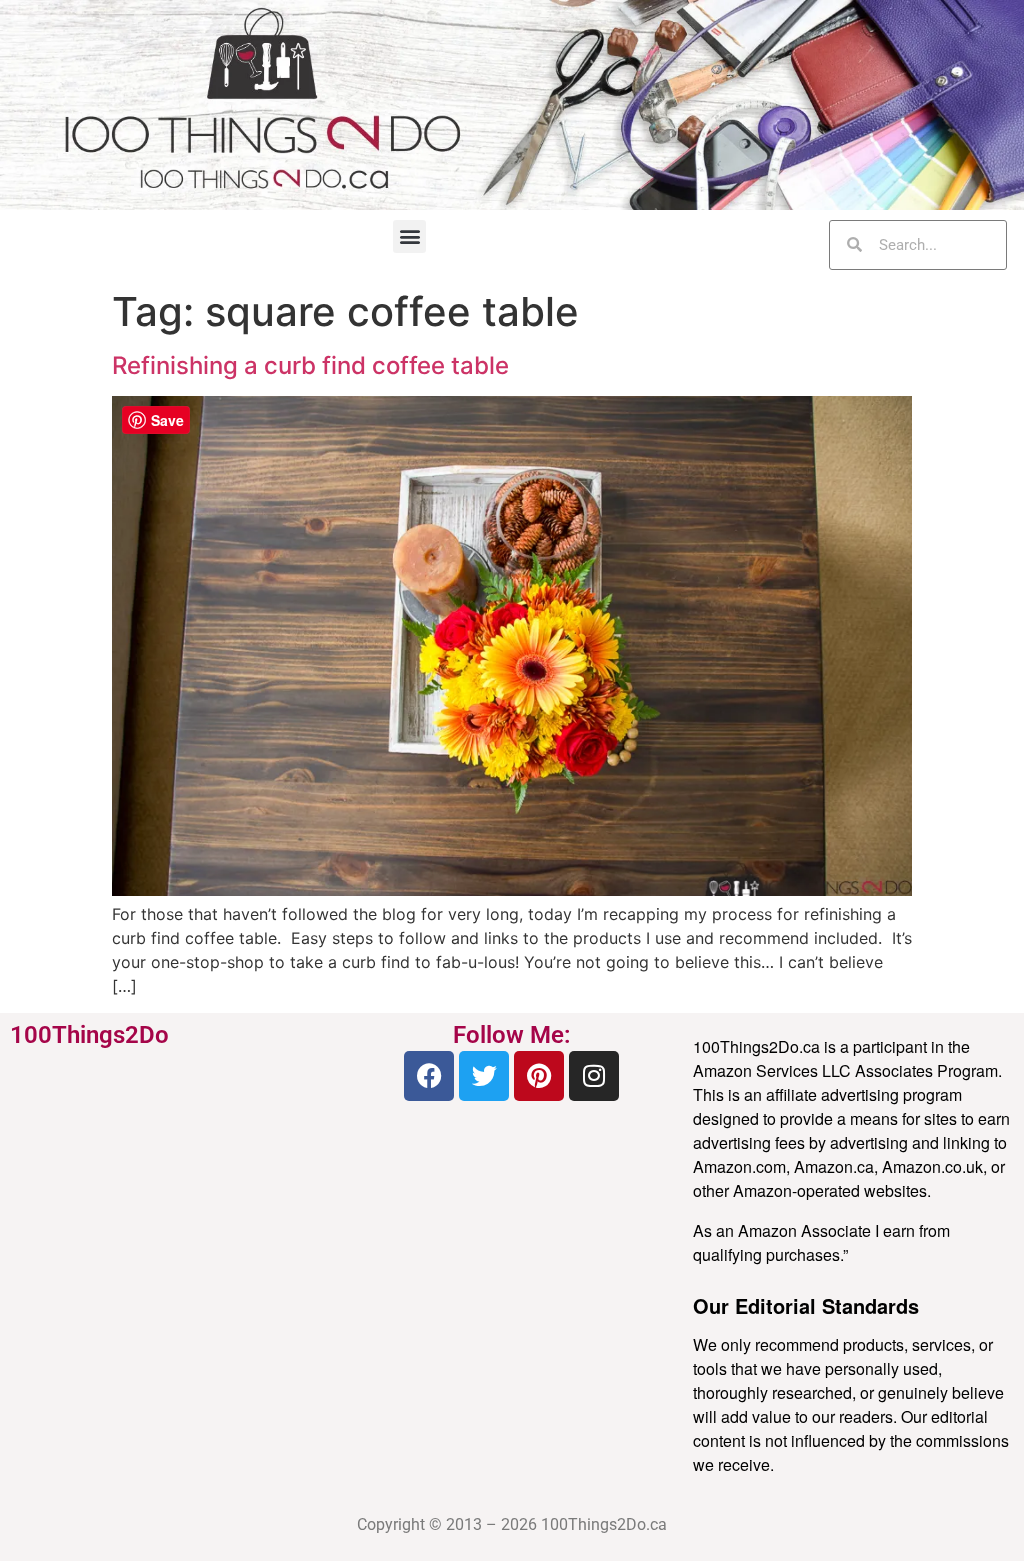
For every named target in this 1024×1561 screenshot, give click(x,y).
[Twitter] (484, 1076)
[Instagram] (594, 1076)
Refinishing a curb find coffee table (310, 365)
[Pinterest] (539, 1076)
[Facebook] (429, 1076)
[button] (409, 236)
